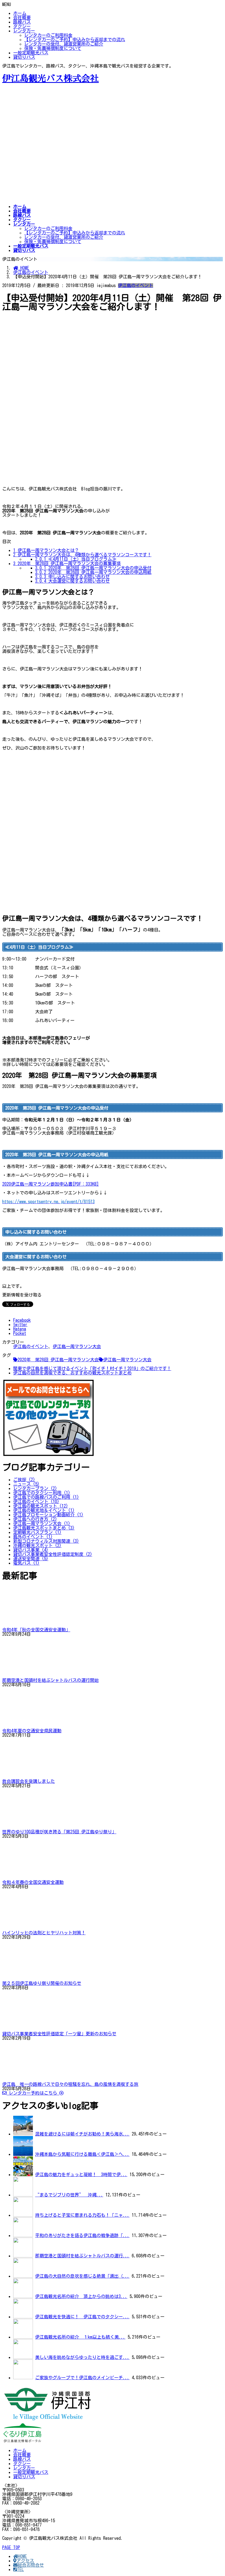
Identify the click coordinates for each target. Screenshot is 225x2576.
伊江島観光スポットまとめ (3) (44, 1528)
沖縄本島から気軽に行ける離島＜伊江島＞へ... (82, 2154)
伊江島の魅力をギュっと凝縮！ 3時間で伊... (81, 2174)
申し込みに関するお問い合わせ (72, 577)
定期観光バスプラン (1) (37, 1532)
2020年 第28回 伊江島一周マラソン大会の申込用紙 (93, 572)
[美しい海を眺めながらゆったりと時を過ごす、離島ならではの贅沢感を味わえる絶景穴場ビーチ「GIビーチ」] (23, 2357)
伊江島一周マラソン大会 (77, 1346)
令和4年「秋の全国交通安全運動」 (36, 1630)
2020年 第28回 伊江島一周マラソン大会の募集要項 (67, 563)
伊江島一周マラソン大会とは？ (46, 550)
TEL (20, 2569)
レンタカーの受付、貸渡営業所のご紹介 (64, 44)
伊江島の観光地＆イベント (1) (44, 1510)
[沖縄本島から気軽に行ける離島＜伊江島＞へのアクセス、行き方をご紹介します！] (23, 2154)
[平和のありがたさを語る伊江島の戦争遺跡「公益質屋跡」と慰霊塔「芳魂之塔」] (23, 2235)
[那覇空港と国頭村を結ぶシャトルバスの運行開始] (23, 2256)
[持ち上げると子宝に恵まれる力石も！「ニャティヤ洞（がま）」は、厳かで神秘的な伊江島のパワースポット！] (23, 2215)
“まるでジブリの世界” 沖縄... (69, 2195)
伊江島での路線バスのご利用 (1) (46, 1497)
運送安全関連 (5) (31, 1559)
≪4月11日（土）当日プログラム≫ (76, 559)
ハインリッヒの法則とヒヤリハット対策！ (44, 1933)
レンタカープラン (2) (35, 1488)
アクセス (25, 2561)
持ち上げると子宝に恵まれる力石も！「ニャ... (82, 2215)
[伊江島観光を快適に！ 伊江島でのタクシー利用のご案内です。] (23, 2317)
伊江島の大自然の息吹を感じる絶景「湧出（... (82, 2276)
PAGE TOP (11, 2547)
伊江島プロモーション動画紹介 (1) (48, 1515)
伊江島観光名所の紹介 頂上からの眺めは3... (81, 2296)
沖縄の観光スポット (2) (37, 1545)
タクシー (22, 26)
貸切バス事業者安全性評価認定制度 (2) (53, 1554)
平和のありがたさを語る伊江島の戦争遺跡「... (82, 2235)
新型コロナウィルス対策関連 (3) (46, 1541)
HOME (22, 2556)
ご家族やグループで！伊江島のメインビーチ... (82, 2378)
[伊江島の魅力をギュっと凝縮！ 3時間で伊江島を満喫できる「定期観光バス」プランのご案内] (23, 2174)
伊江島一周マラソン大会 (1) (42, 1523)
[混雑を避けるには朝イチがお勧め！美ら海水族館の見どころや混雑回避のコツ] (23, 2134)
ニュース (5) (26, 1484)
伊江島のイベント (136, 285)
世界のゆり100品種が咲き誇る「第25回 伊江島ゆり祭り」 (59, 1832)
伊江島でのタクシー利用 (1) (42, 1493)
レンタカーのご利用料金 (48, 35)
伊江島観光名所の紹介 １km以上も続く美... (80, 2337)
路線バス (22, 22)
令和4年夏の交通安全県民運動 (32, 1731)
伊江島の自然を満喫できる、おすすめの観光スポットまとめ (72, 1373)
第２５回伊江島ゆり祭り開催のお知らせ (42, 1983)
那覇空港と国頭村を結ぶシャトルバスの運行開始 (50, 1680)
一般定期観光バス (31, 53)
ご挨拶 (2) (24, 1480)
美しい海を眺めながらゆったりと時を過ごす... (82, 2357)
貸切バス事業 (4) (31, 1550)
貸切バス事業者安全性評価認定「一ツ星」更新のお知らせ (59, 2034)
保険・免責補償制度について (53, 48)
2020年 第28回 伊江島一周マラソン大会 (58, 1360)
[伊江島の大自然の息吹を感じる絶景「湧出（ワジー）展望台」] (23, 2276)
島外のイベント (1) (33, 1537)
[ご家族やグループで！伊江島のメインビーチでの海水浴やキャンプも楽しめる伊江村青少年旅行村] (23, 2378)
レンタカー (24, 31)
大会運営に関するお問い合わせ (72, 581)
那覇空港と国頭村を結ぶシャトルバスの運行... (82, 2256)
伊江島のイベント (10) (36, 1502)
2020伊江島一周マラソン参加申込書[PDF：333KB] (50, 1184)
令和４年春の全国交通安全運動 (33, 1882)
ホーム (20, 13)
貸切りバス (24, 57)
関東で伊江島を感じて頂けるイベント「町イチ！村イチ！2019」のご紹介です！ (92, 1368)
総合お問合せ (31, 2565)
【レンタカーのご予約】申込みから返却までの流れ (75, 40)
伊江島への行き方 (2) (35, 1519)
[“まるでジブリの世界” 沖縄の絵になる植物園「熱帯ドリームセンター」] (23, 2195)
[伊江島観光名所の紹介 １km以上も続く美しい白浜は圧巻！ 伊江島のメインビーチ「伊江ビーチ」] (23, 2337)
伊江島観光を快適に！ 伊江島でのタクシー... (82, 2317)
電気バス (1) (26, 1563)
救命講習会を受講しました (29, 1781)
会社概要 (22, 18)
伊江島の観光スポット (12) (41, 1506)
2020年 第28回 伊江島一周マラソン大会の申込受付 (93, 568)
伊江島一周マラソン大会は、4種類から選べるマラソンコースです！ (82, 555)
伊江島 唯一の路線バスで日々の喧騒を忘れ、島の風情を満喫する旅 (70, 2084)
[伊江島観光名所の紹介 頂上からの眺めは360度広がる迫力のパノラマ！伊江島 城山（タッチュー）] (23, 2296)
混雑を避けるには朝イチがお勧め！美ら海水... (82, 2134)
